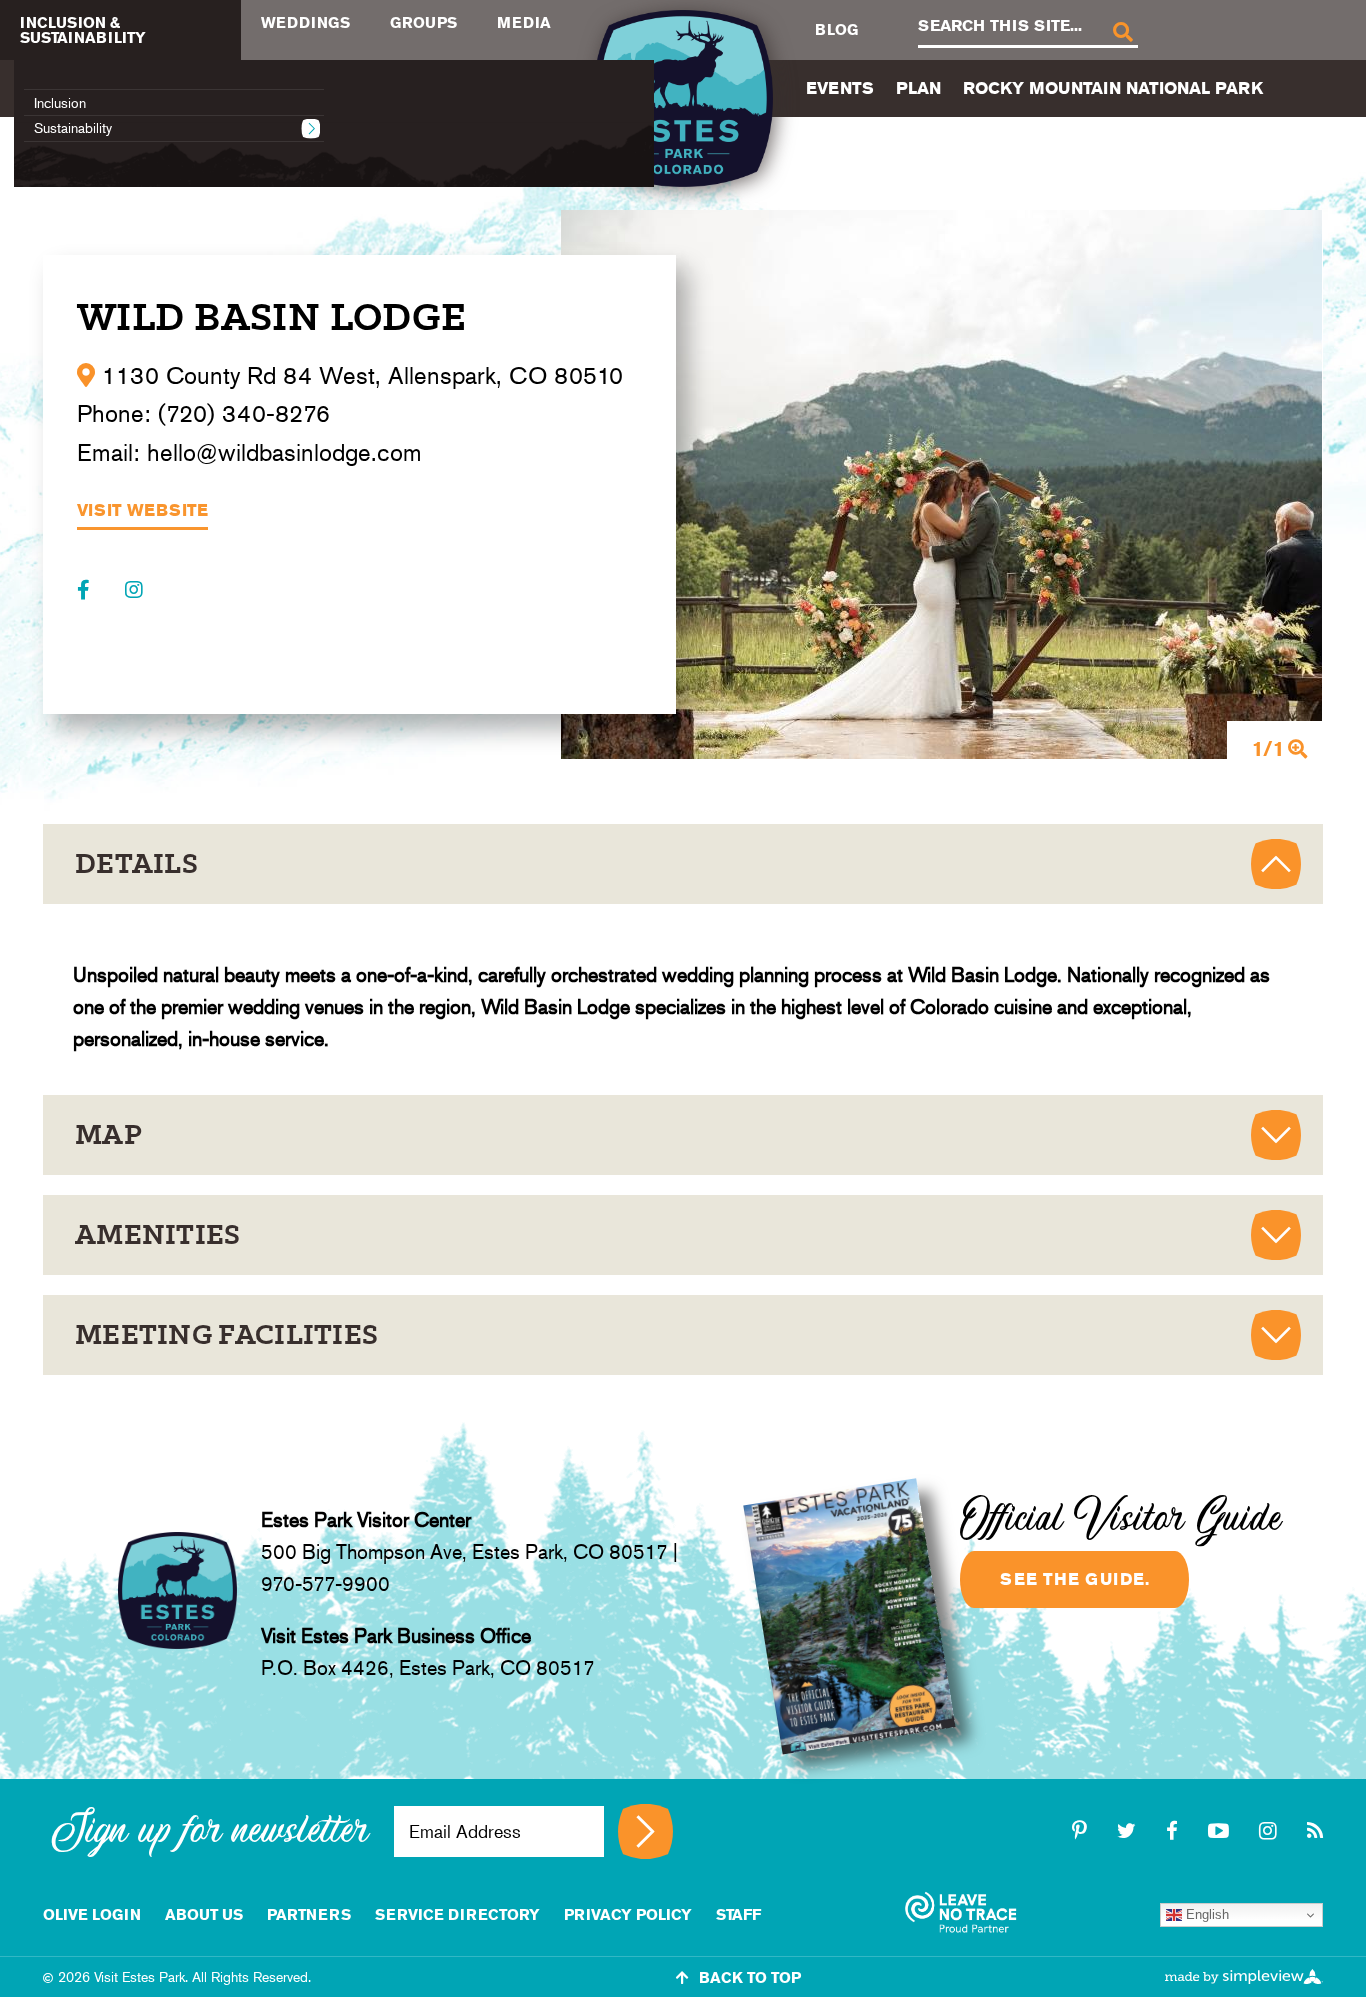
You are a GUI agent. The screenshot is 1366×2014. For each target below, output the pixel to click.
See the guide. (1074, 1579)
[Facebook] (86, 590)
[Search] (1122, 30)
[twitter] (1129, 1831)
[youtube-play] (1221, 1831)
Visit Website (142, 511)
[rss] (1315, 1831)
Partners (309, 1914)
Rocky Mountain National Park (1113, 88)
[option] (942, 484)
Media (524, 22)
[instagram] (1271, 1831)
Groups (423, 22)
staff (738, 1914)
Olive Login (92, 1914)
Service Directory (457, 1914)
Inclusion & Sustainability (83, 30)
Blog (836, 29)
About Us (204, 1914)
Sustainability (73, 128)
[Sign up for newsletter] (645, 1831)
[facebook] (1175, 1831)
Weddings (305, 22)
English (1205, 1914)
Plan (918, 88)
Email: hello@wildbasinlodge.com (249, 452)
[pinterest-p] (1082, 1831)
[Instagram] (134, 590)
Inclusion (60, 103)
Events (840, 88)
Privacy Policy (628, 1914)
